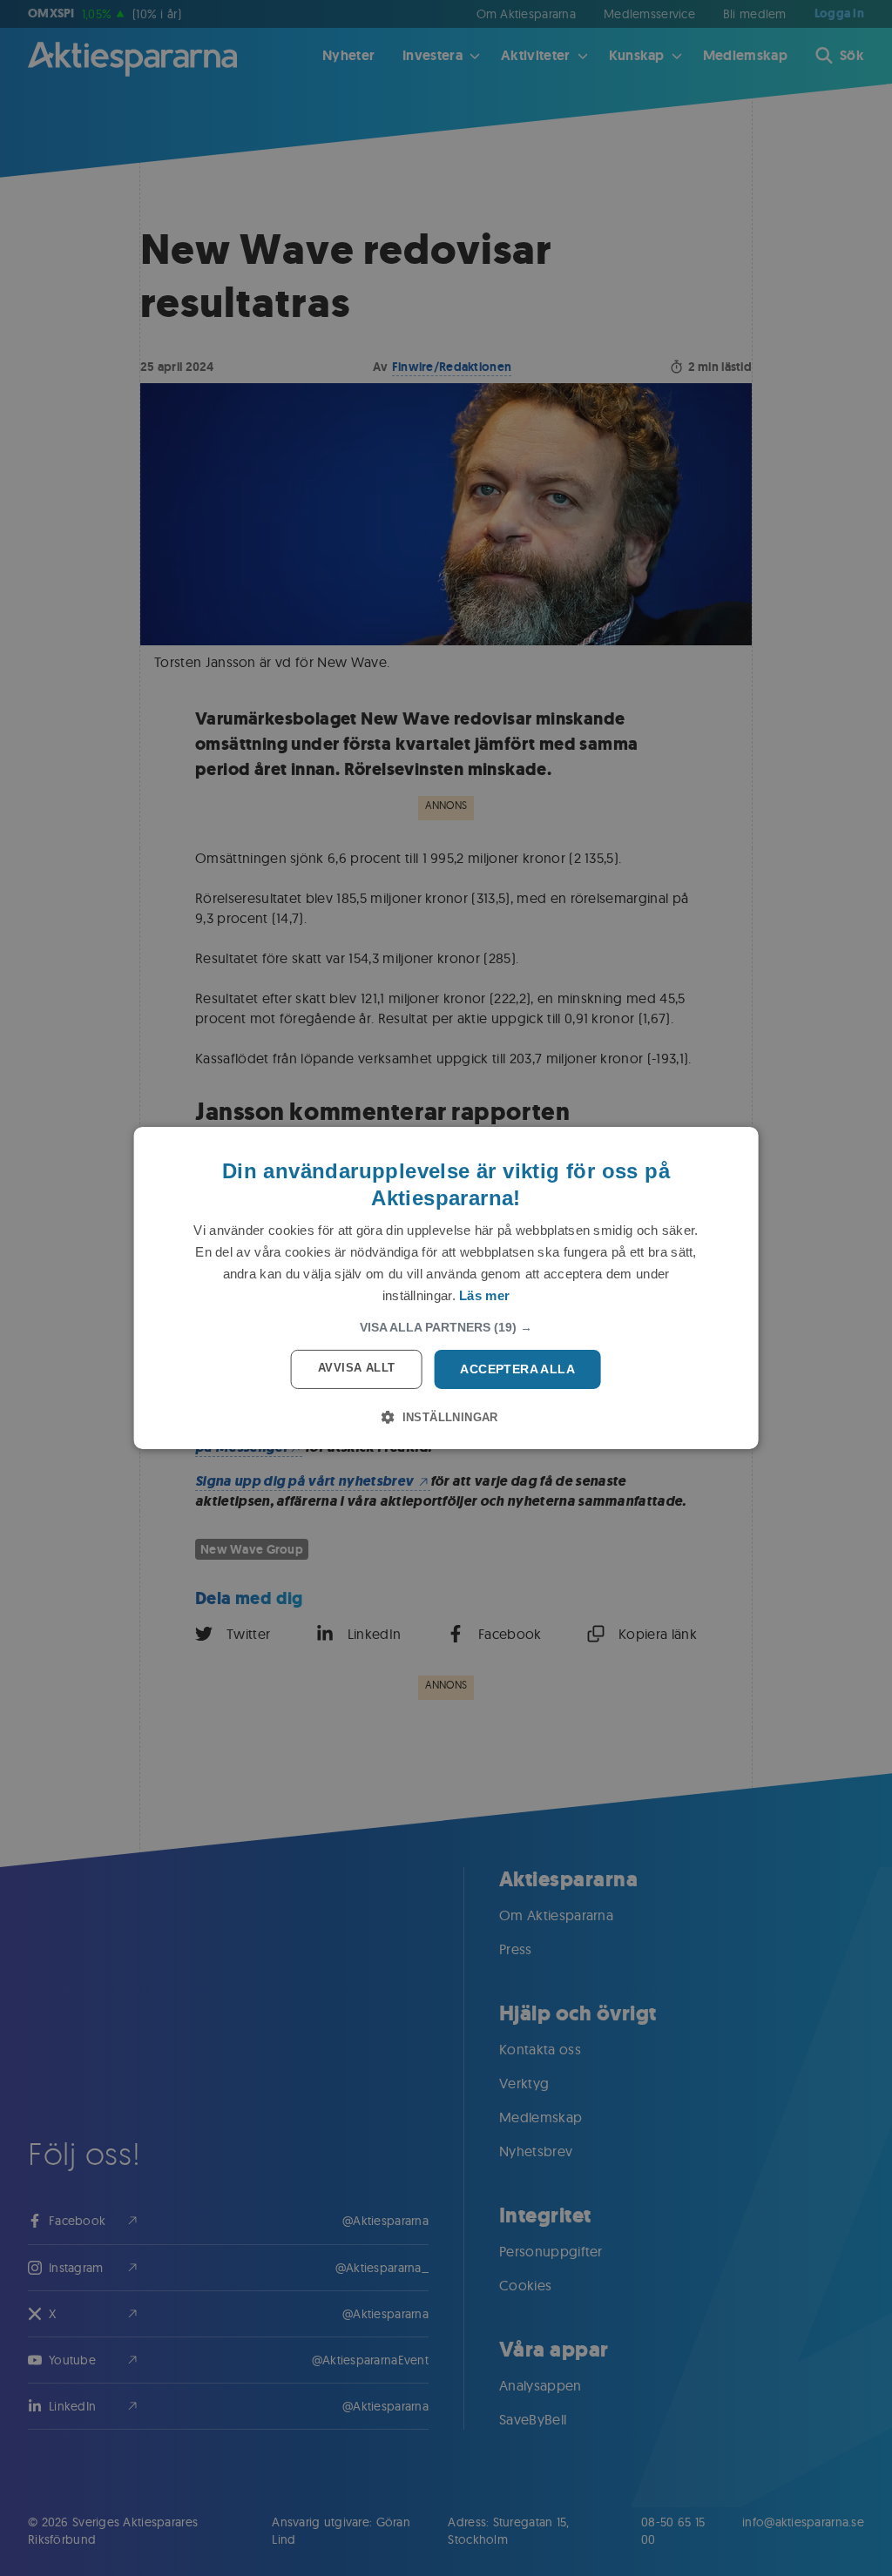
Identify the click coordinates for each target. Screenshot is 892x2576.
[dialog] (446, 1288)
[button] (446, 1327)
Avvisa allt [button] (356, 1368)
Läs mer (484, 1295)
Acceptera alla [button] (517, 1369)
